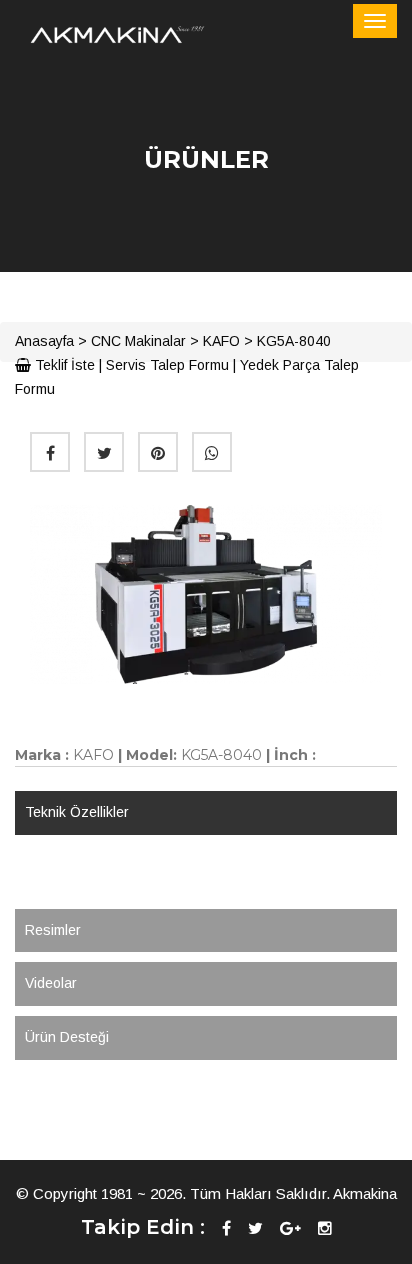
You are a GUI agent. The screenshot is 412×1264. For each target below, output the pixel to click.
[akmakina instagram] (325, 1228)
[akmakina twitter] (255, 1228)
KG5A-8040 (294, 341)
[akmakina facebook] (226, 1228)
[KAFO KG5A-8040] (206, 594)
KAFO (221, 341)
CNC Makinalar (138, 341)
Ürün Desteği (67, 1037)
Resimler (53, 930)
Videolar (51, 983)
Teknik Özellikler (77, 812)
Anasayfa (44, 341)
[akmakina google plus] (290, 1228)
